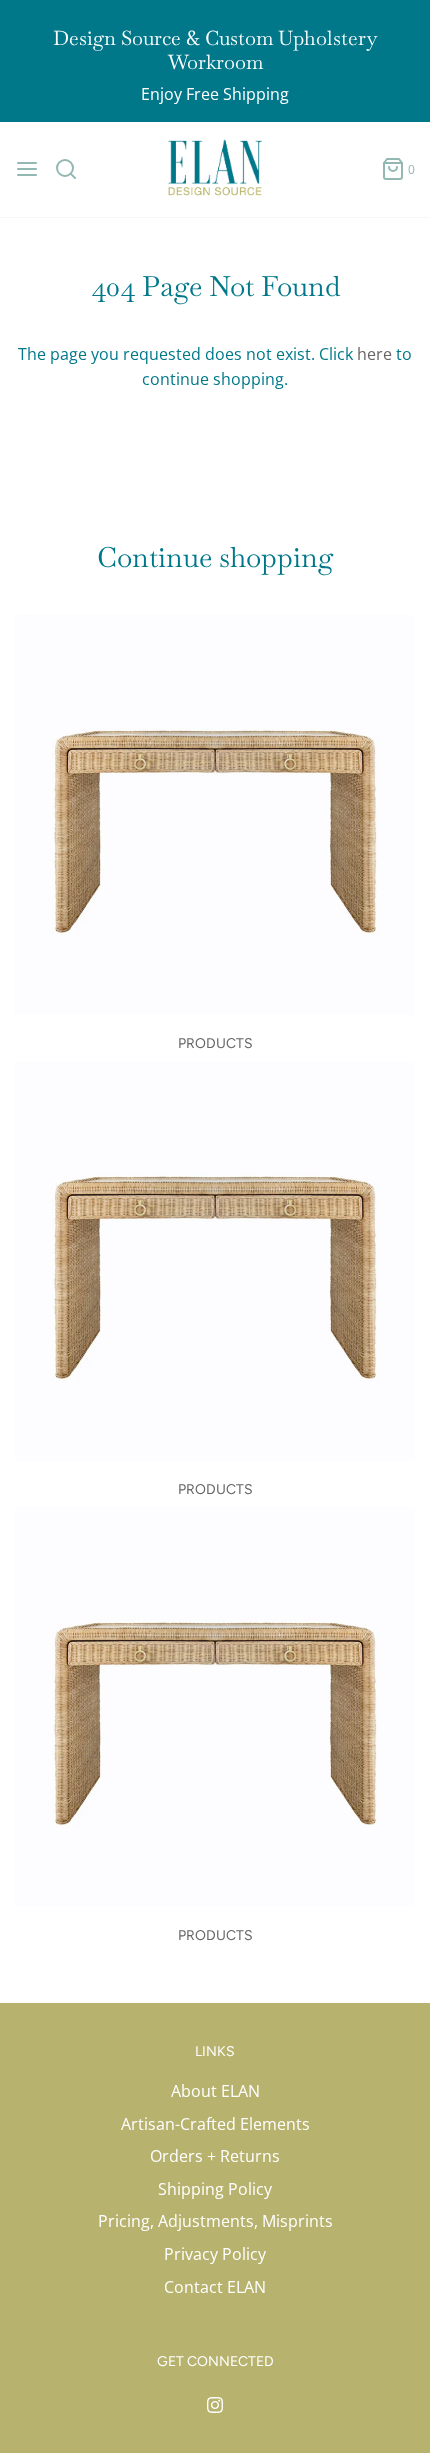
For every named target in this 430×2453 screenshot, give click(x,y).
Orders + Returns (215, 2156)
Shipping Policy (215, 2189)
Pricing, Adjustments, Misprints (215, 2221)
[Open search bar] (73, 169)
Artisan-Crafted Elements (215, 2124)
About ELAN (215, 2091)
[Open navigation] (27, 169)
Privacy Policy (215, 2254)
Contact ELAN (215, 2287)
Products (215, 1043)
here (374, 354)
